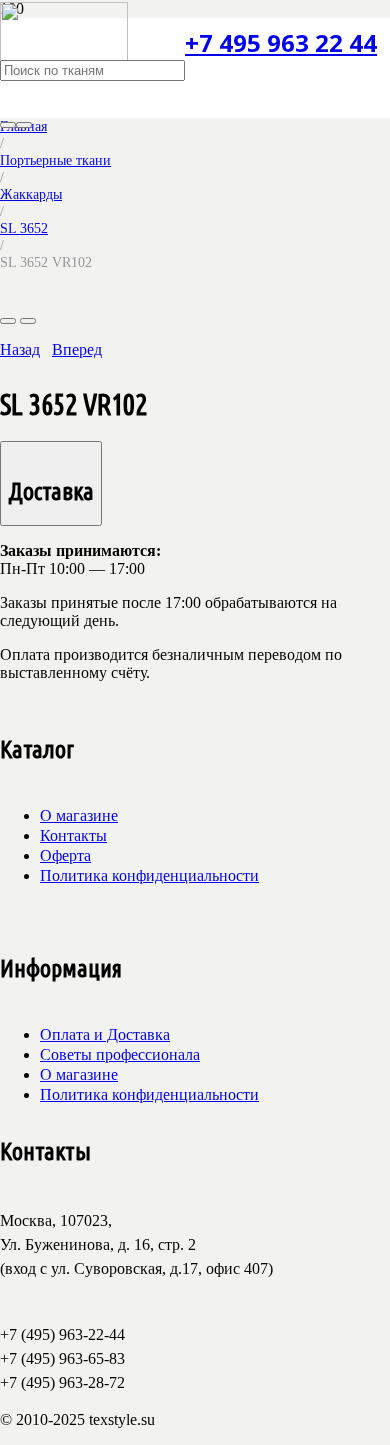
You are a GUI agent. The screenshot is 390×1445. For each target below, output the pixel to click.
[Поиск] (8, 125)
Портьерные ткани (55, 160)
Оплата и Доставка (105, 1034)
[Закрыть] (24, 125)
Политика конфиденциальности (149, 875)
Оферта (65, 855)
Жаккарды (31, 194)
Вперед (77, 349)
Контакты (73, 835)
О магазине (79, 815)
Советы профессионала (120, 1054)
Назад (20, 349)
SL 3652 (24, 228)
